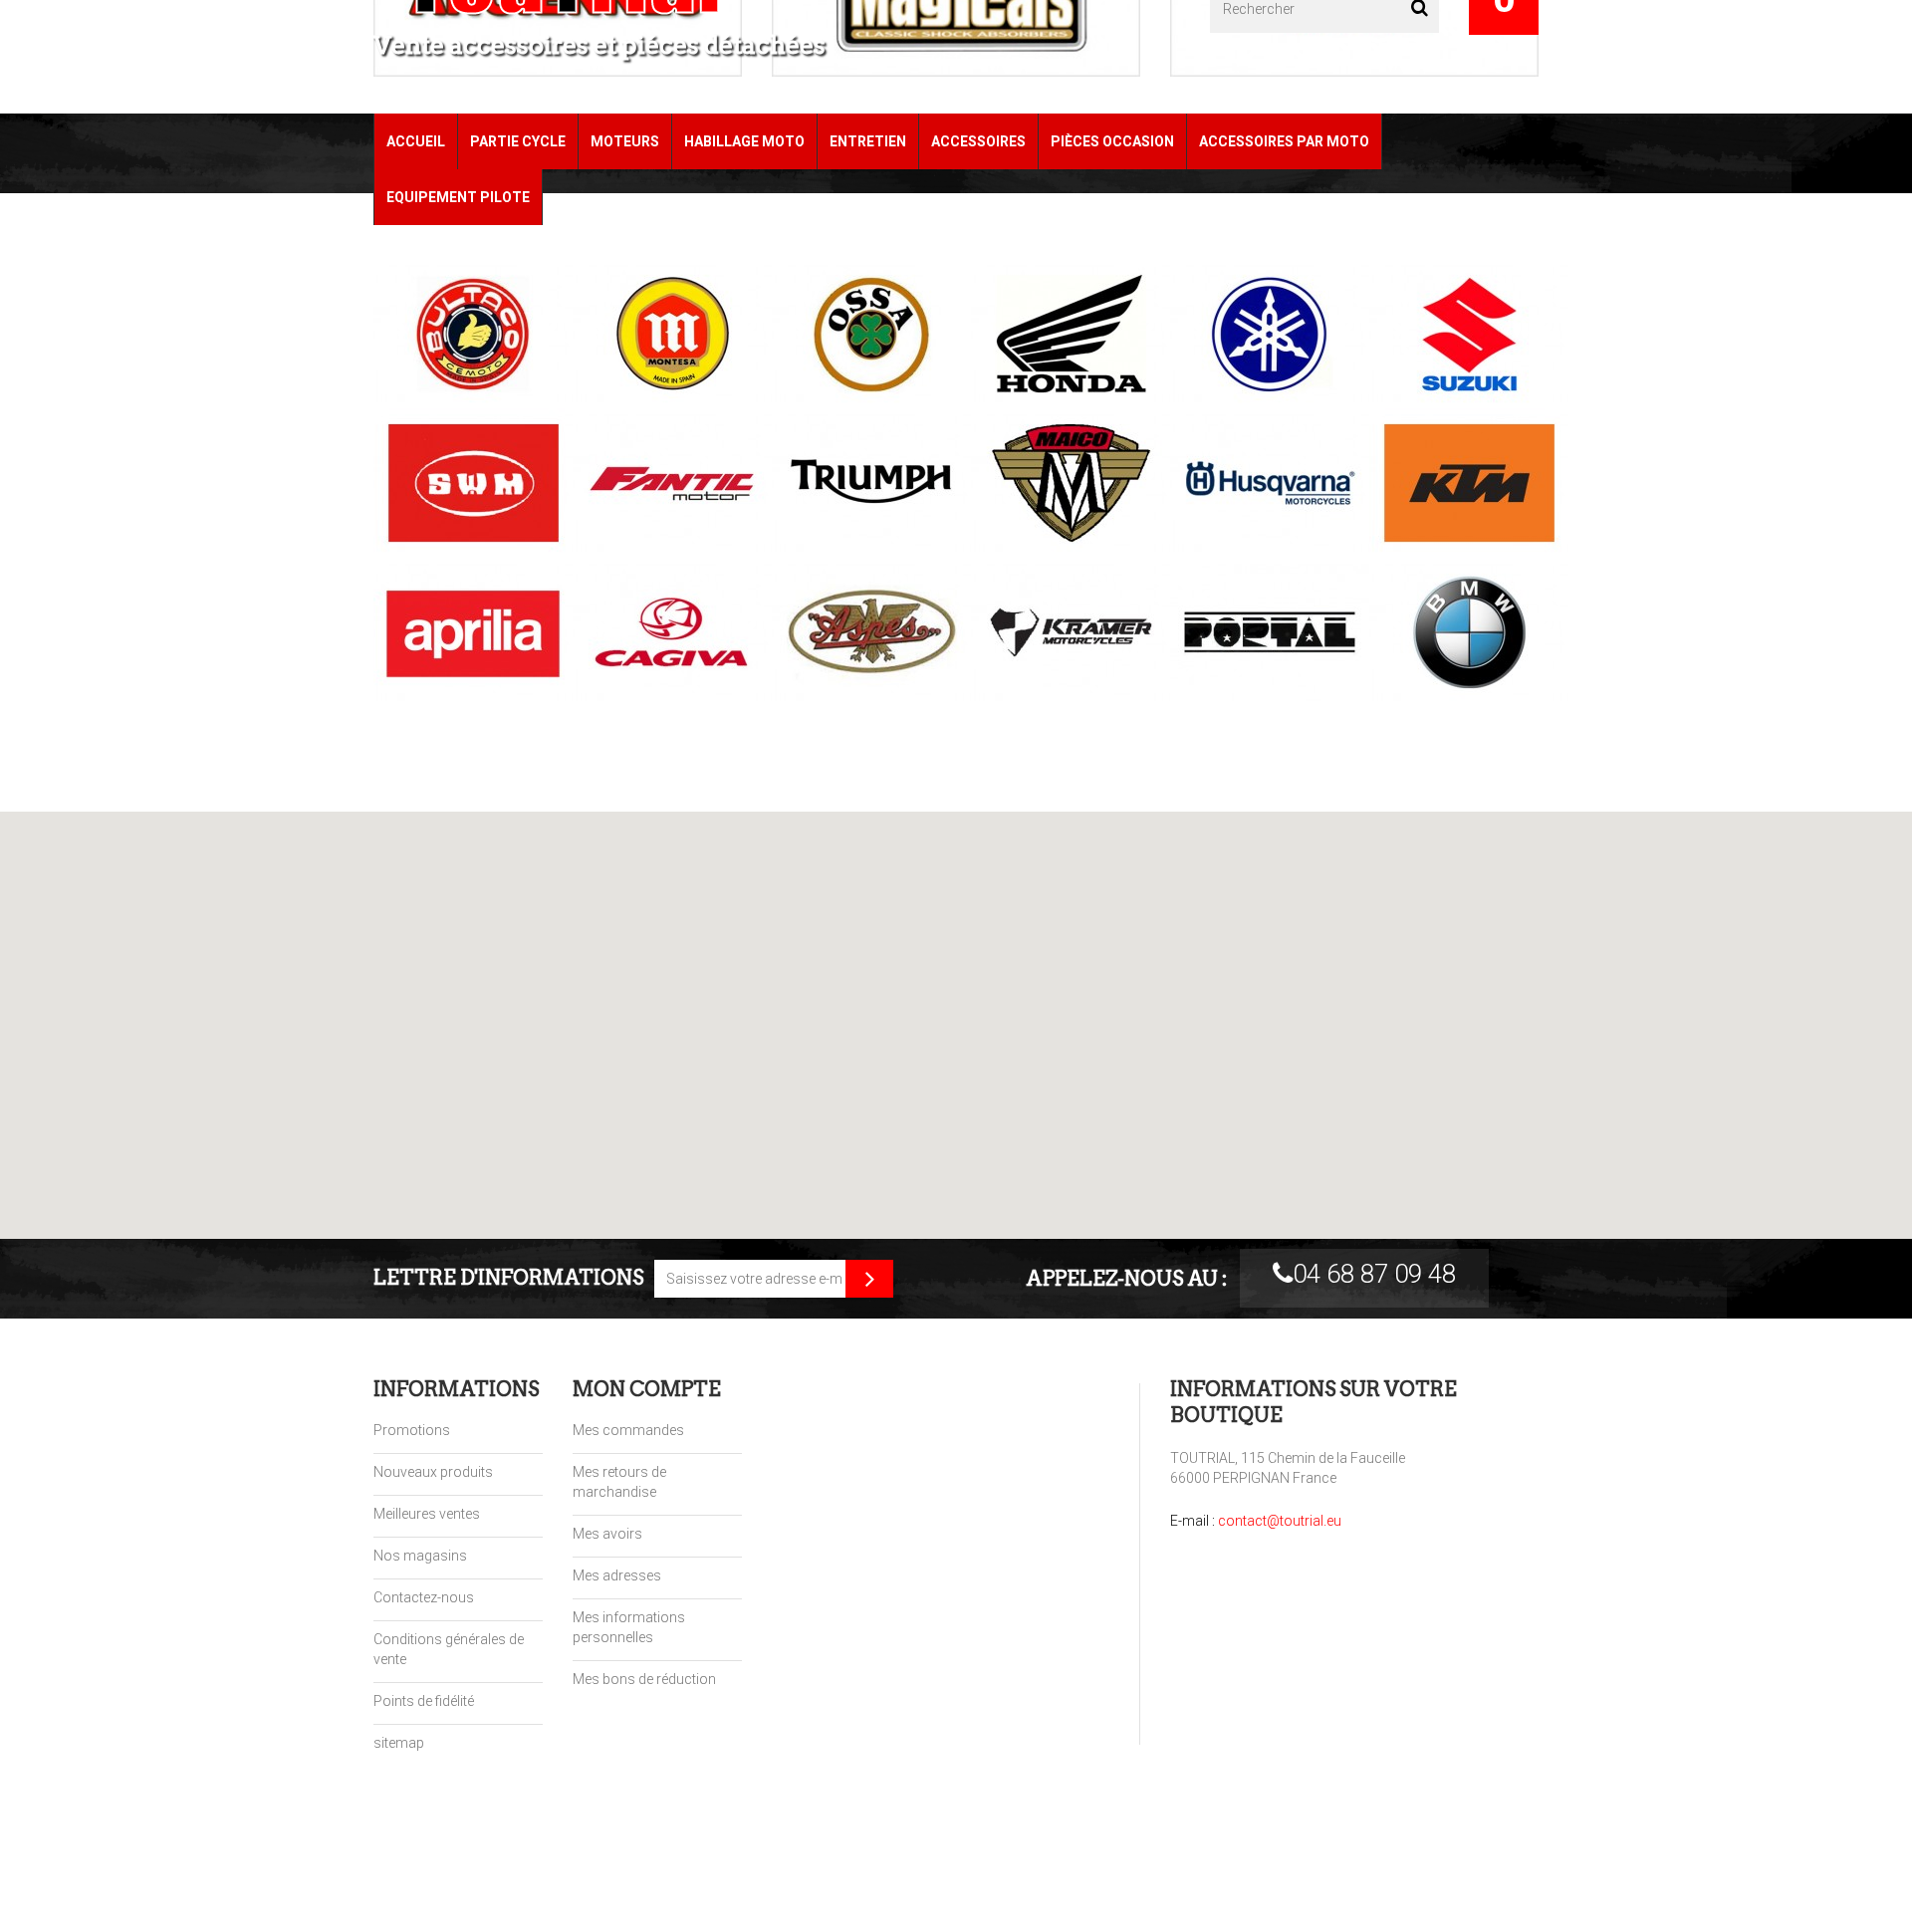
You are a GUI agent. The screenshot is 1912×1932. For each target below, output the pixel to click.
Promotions (412, 1430)
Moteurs (625, 141)
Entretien (868, 141)
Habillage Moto (744, 141)
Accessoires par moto (1284, 141)
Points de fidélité (424, 1701)
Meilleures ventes (427, 1514)
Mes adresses (617, 1575)
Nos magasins (420, 1556)
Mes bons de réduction (644, 1679)
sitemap (399, 1743)
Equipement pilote (458, 197)
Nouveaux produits (433, 1472)
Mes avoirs (607, 1534)
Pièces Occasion (1112, 141)
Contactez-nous (424, 1597)
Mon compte (647, 1389)
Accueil (416, 141)
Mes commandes (628, 1430)
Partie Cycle (518, 141)
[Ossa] (856, 334)
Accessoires (978, 141)
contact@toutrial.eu (1280, 1521)
